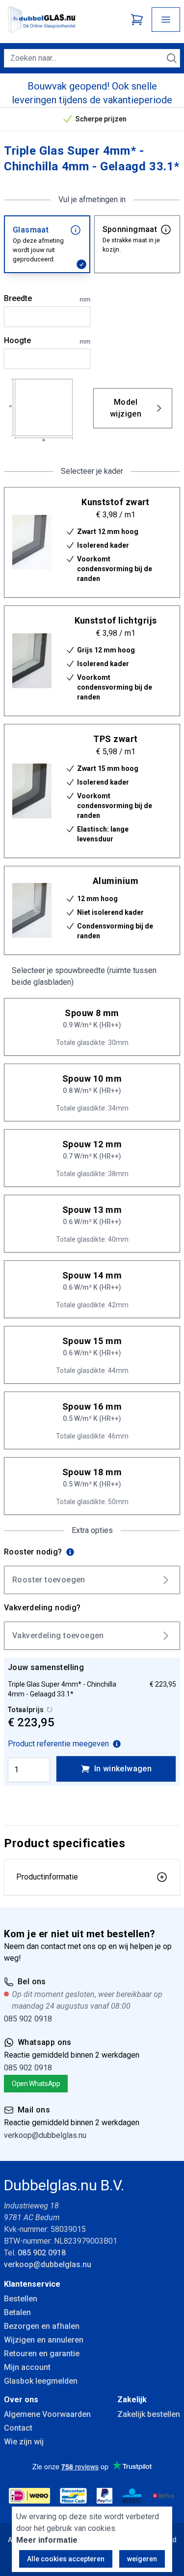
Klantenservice (32, 2284)
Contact (18, 2428)
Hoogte (47, 341)
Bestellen (21, 2299)
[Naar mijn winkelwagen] (137, 20)
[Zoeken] (172, 58)
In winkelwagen (123, 1769)
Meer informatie (47, 2540)
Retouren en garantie (42, 2354)
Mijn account (27, 2367)
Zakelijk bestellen (149, 2414)
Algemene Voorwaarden (47, 2414)
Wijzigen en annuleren (44, 2340)
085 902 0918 (28, 2019)
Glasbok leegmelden (41, 2381)
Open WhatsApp (36, 2084)
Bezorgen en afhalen (42, 2326)
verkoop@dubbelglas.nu (45, 2135)
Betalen (17, 2312)
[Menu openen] (166, 20)
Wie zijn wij (24, 2442)
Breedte (47, 299)
